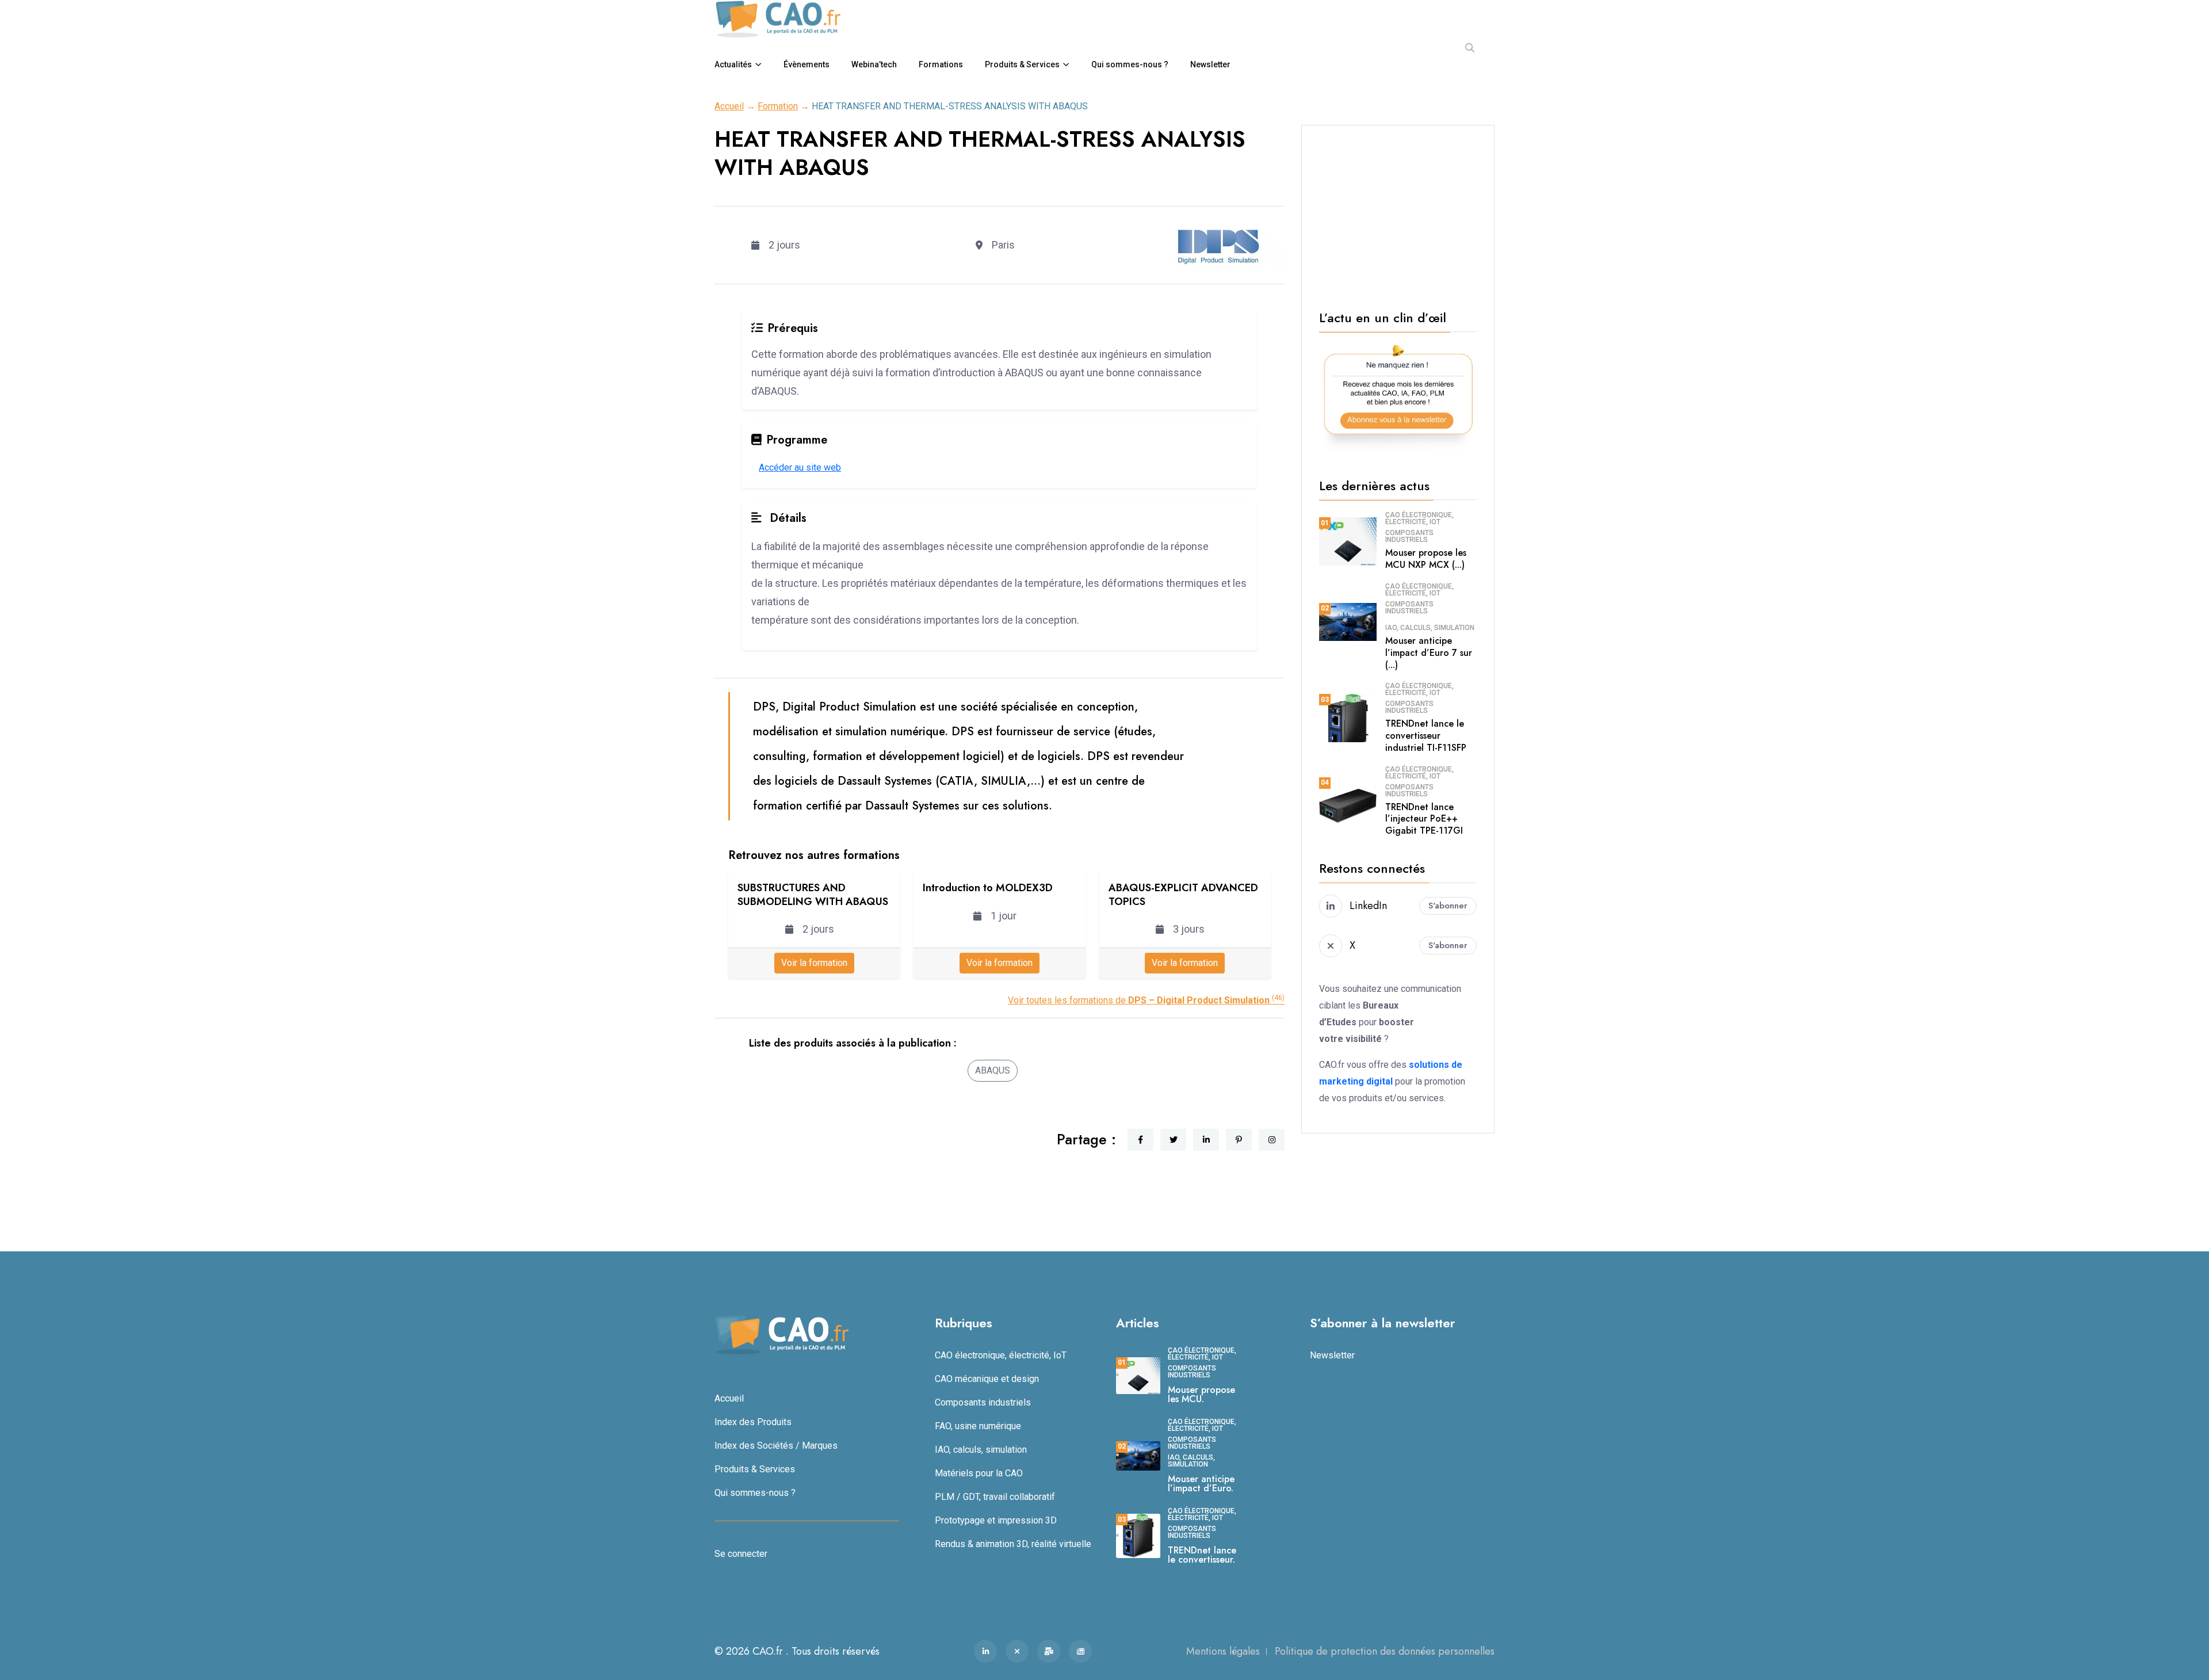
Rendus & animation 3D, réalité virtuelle (1013, 1544)
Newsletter (1210, 64)
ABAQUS (993, 1070)
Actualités (733, 64)
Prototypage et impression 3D (996, 1520)
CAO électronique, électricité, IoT (1419, 518)
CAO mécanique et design (987, 1379)
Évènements (807, 64)
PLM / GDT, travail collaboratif (995, 1497)
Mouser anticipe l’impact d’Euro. (1201, 1484)
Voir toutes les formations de (1146, 1000)
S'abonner (1448, 906)
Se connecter (741, 1554)
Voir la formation (814, 963)
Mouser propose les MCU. (1201, 1394)
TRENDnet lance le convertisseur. (1202, 1555)
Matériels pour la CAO (979, 1473)
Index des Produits (753, 1422)
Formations (941, 64)
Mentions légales (1223, 1651)
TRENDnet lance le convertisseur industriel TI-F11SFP (1426, 736)
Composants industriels (1409, 536)
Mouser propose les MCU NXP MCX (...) (1426, 559)
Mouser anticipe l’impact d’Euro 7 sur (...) (1429, 653)
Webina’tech (874, 64)
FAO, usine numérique (978, 1426)
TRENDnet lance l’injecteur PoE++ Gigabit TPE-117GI (1424, 819)
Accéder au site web (800, 467)
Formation (778, 106)
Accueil (729, 106)
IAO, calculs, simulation (1430, 628)
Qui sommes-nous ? (1130, 64)
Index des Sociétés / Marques (776, 1446)
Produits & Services (1022, 64)
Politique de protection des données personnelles (1385, 1651)
